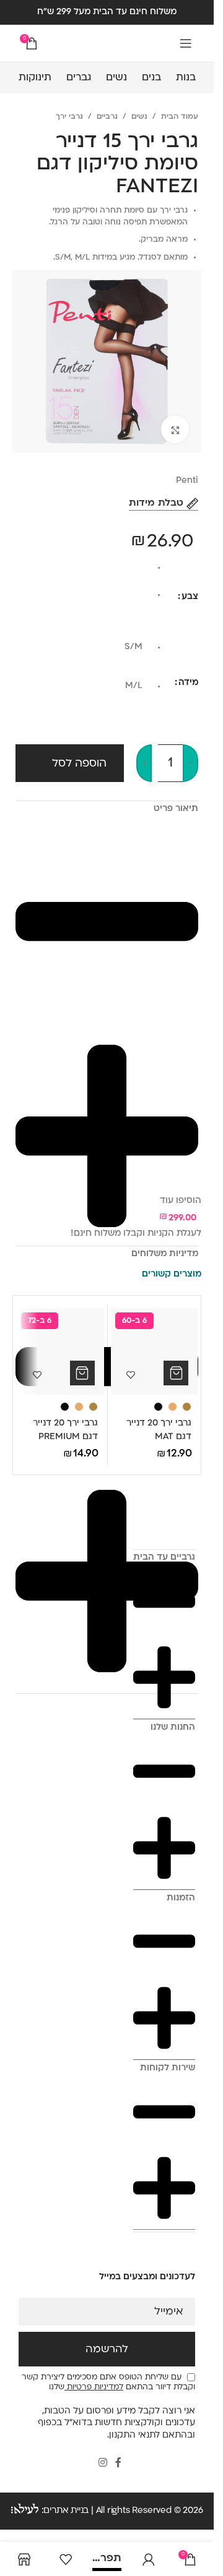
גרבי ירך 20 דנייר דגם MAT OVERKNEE (159, 1437)
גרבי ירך (69, 117)
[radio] (84, 571)
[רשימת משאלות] (65, 2559)
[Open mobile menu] (186, 43)
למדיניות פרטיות (94, 2387)
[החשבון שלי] (148, 2559)
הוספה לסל (79, 764)
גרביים (107, 117)
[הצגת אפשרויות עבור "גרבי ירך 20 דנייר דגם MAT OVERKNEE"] (176, 1373)
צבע (190, 597)
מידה (188, 683)
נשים (139, 117)
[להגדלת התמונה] (175, 429)
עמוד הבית (180, 117)
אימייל (169, 2312)
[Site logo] (107, 44)
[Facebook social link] (118, 2464)
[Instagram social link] (103, 2464)
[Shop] (24, 2559)
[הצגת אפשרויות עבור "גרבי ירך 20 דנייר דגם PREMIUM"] (82, 1373)
